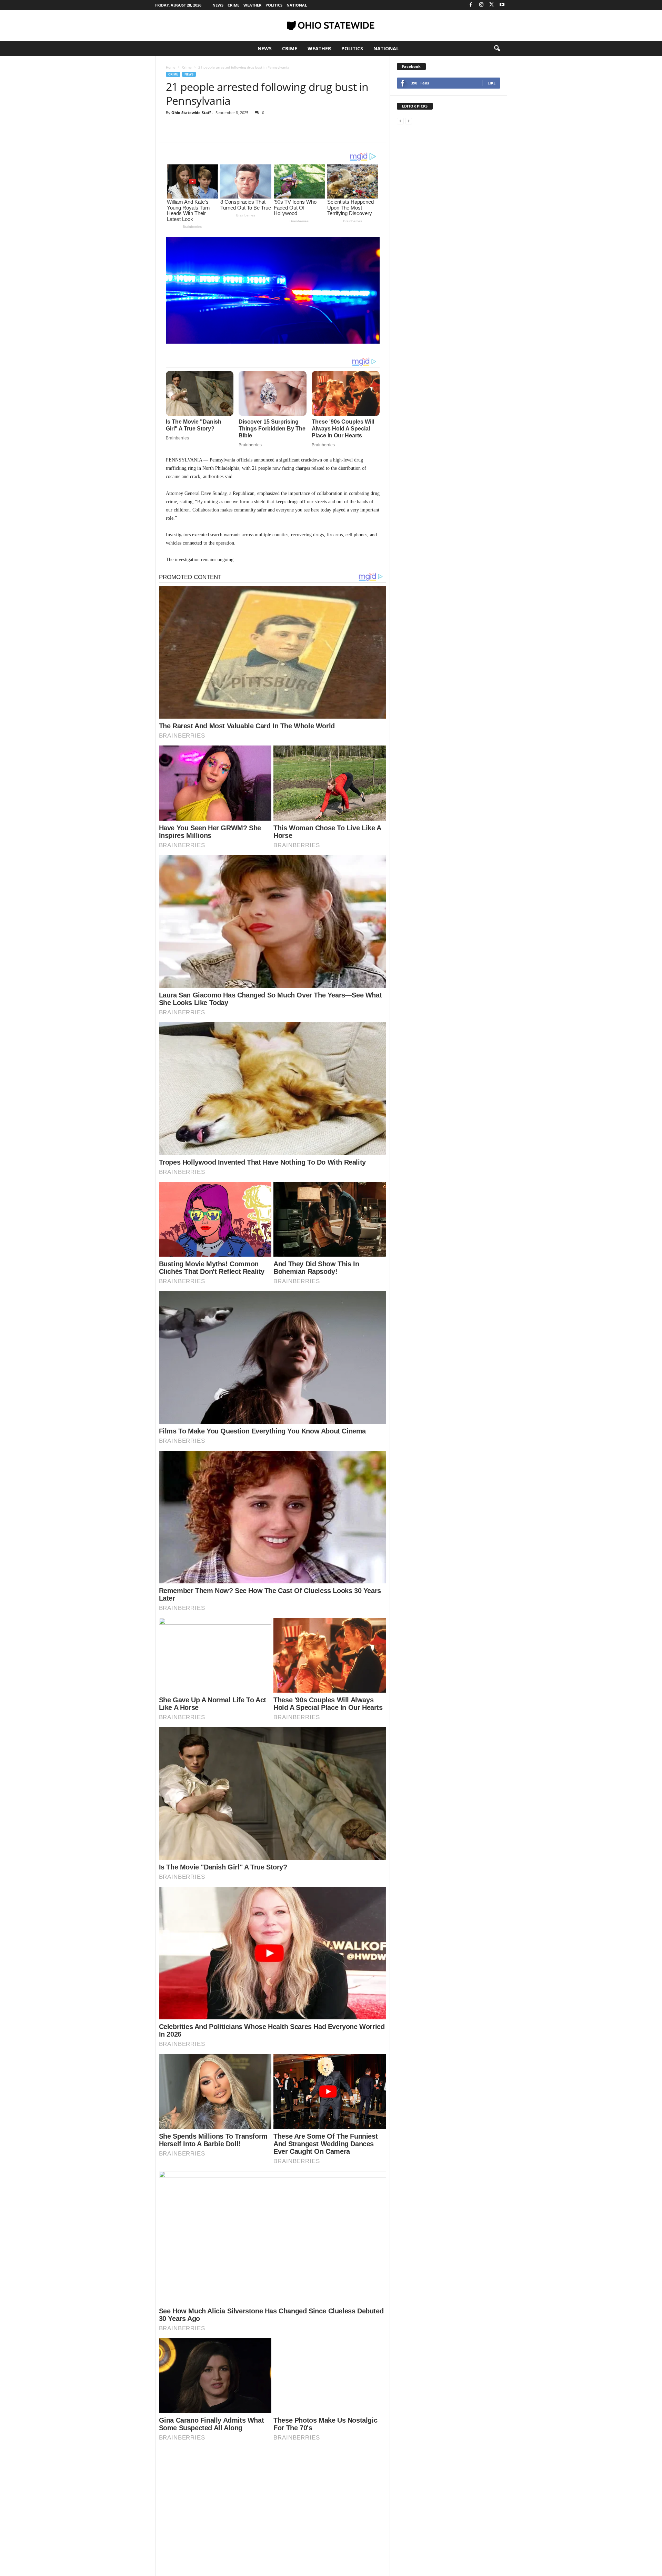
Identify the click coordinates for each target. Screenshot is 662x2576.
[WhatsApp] (220, 132)
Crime (233, 5)
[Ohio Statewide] (331, 26)
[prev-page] (400, 121)
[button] (497, 49)
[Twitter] (492, 5)
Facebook (411, 66)
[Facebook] (471, 5)
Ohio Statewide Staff (191, 113)
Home (171, 67)
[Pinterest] (204, 132)
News (218, 5)
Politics (274, 5)
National (297, 5)
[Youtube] (502, 5)
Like (492, 83)
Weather (252, 5)
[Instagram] (481, 5)
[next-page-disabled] (409, 121)
